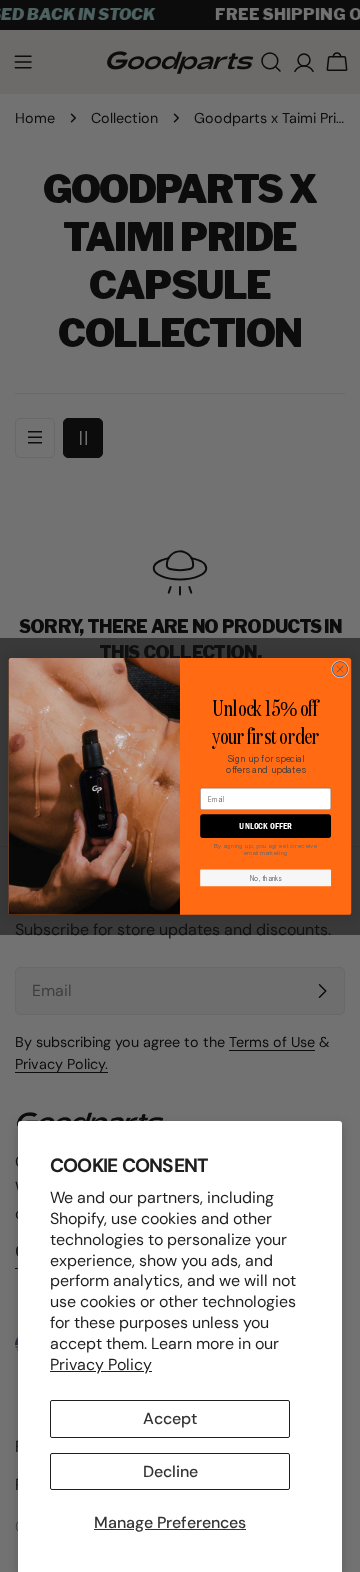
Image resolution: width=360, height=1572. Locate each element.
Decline (170, 1471)
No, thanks (266, 878)
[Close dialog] (339, 668)
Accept (170, 1418)
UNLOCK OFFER (265, 826)
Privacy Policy (101, 1364)
